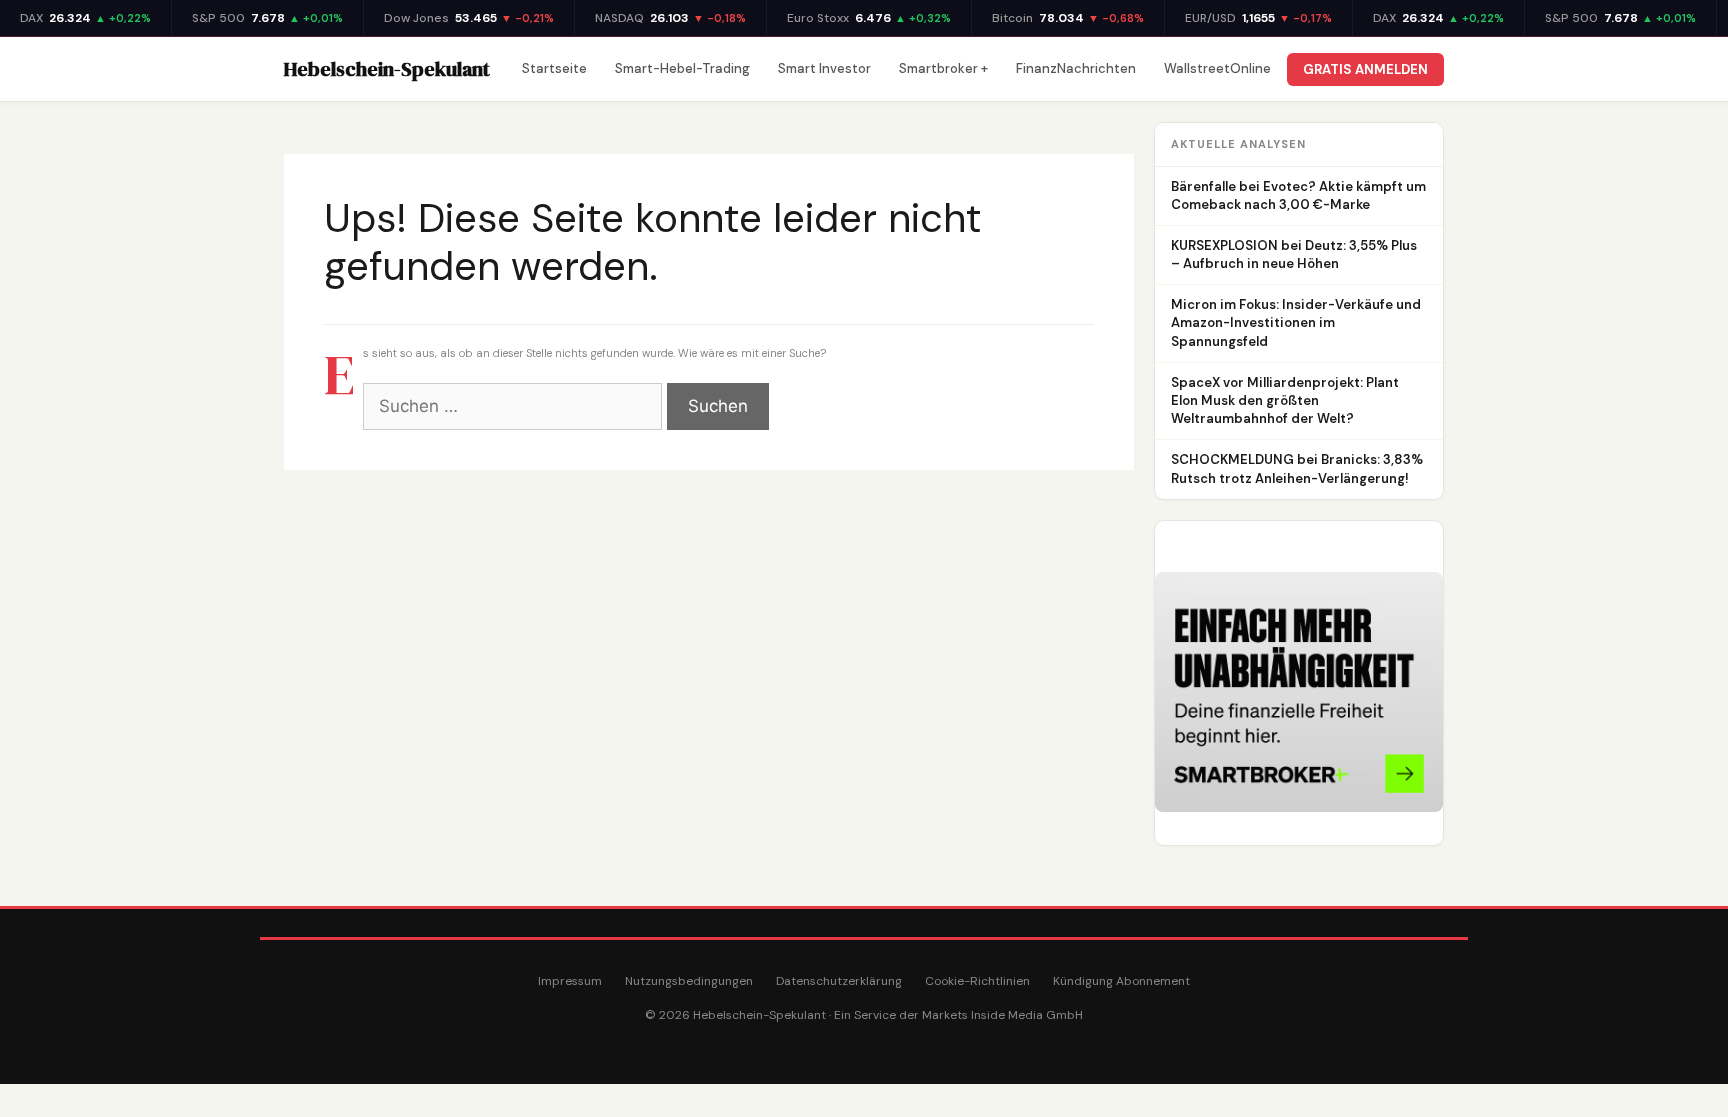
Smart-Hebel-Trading (682, 68)
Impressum (570, 981)
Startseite (554, 68)
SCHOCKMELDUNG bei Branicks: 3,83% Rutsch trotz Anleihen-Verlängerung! (1297, 468)
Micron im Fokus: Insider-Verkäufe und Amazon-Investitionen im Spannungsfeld (1296, 322)
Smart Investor (824, 68)
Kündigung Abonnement (1121, 981)
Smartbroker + (943, 68)
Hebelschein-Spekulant (387, 69)
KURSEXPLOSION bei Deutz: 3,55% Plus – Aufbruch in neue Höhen (1294, 254)
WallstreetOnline (1217, 68)
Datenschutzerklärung (839, 981)
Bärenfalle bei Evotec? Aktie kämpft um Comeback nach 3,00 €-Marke (1298, 195)
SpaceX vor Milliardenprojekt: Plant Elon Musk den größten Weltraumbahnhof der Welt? (1285, 400)
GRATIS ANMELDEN (1365, 69)
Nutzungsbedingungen (689, 981)
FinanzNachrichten (1076, 68)
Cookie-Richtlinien (977, 981)
